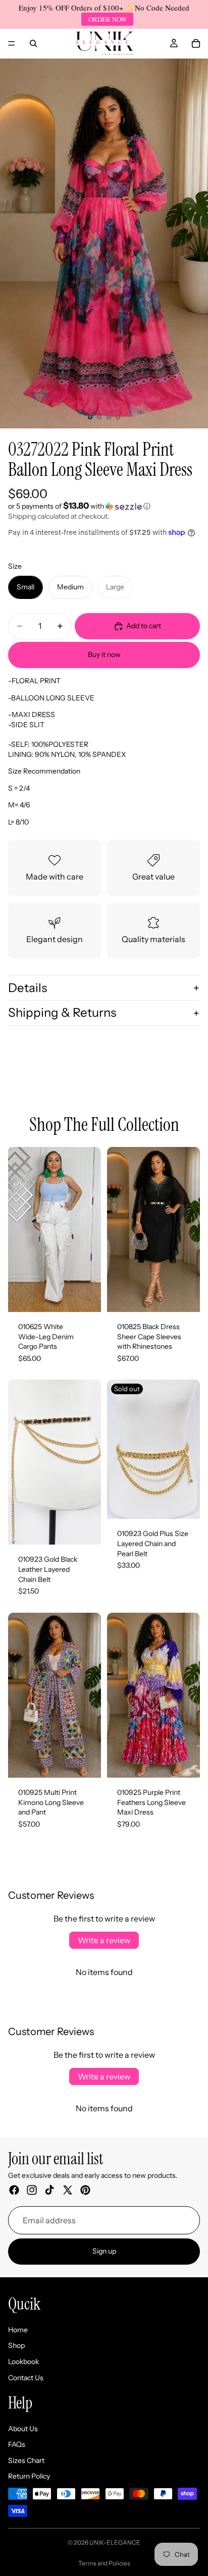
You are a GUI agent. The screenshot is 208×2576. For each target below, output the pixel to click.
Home (18, 2330)
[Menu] (12, 43)
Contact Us (26, 2378)
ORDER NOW (108, 19)
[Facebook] (14, 2190)
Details (28, 988)
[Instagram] (32, 2190)
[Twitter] (68, 2190)
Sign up (104, 2251)
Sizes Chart (26, 2460)
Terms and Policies (104, 2563)
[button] (104, 506)
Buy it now (104, 654)
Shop (16, 2345)
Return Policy (29, 2477)
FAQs (17, 2444)
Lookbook (23, 2362)
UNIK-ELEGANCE (115, 2542)
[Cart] (196, 43)
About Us (23, 2429)
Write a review (104, 1940)
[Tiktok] (49, 2190)
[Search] (33, 43)
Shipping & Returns (62, 1012)
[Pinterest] (85, 2190)
